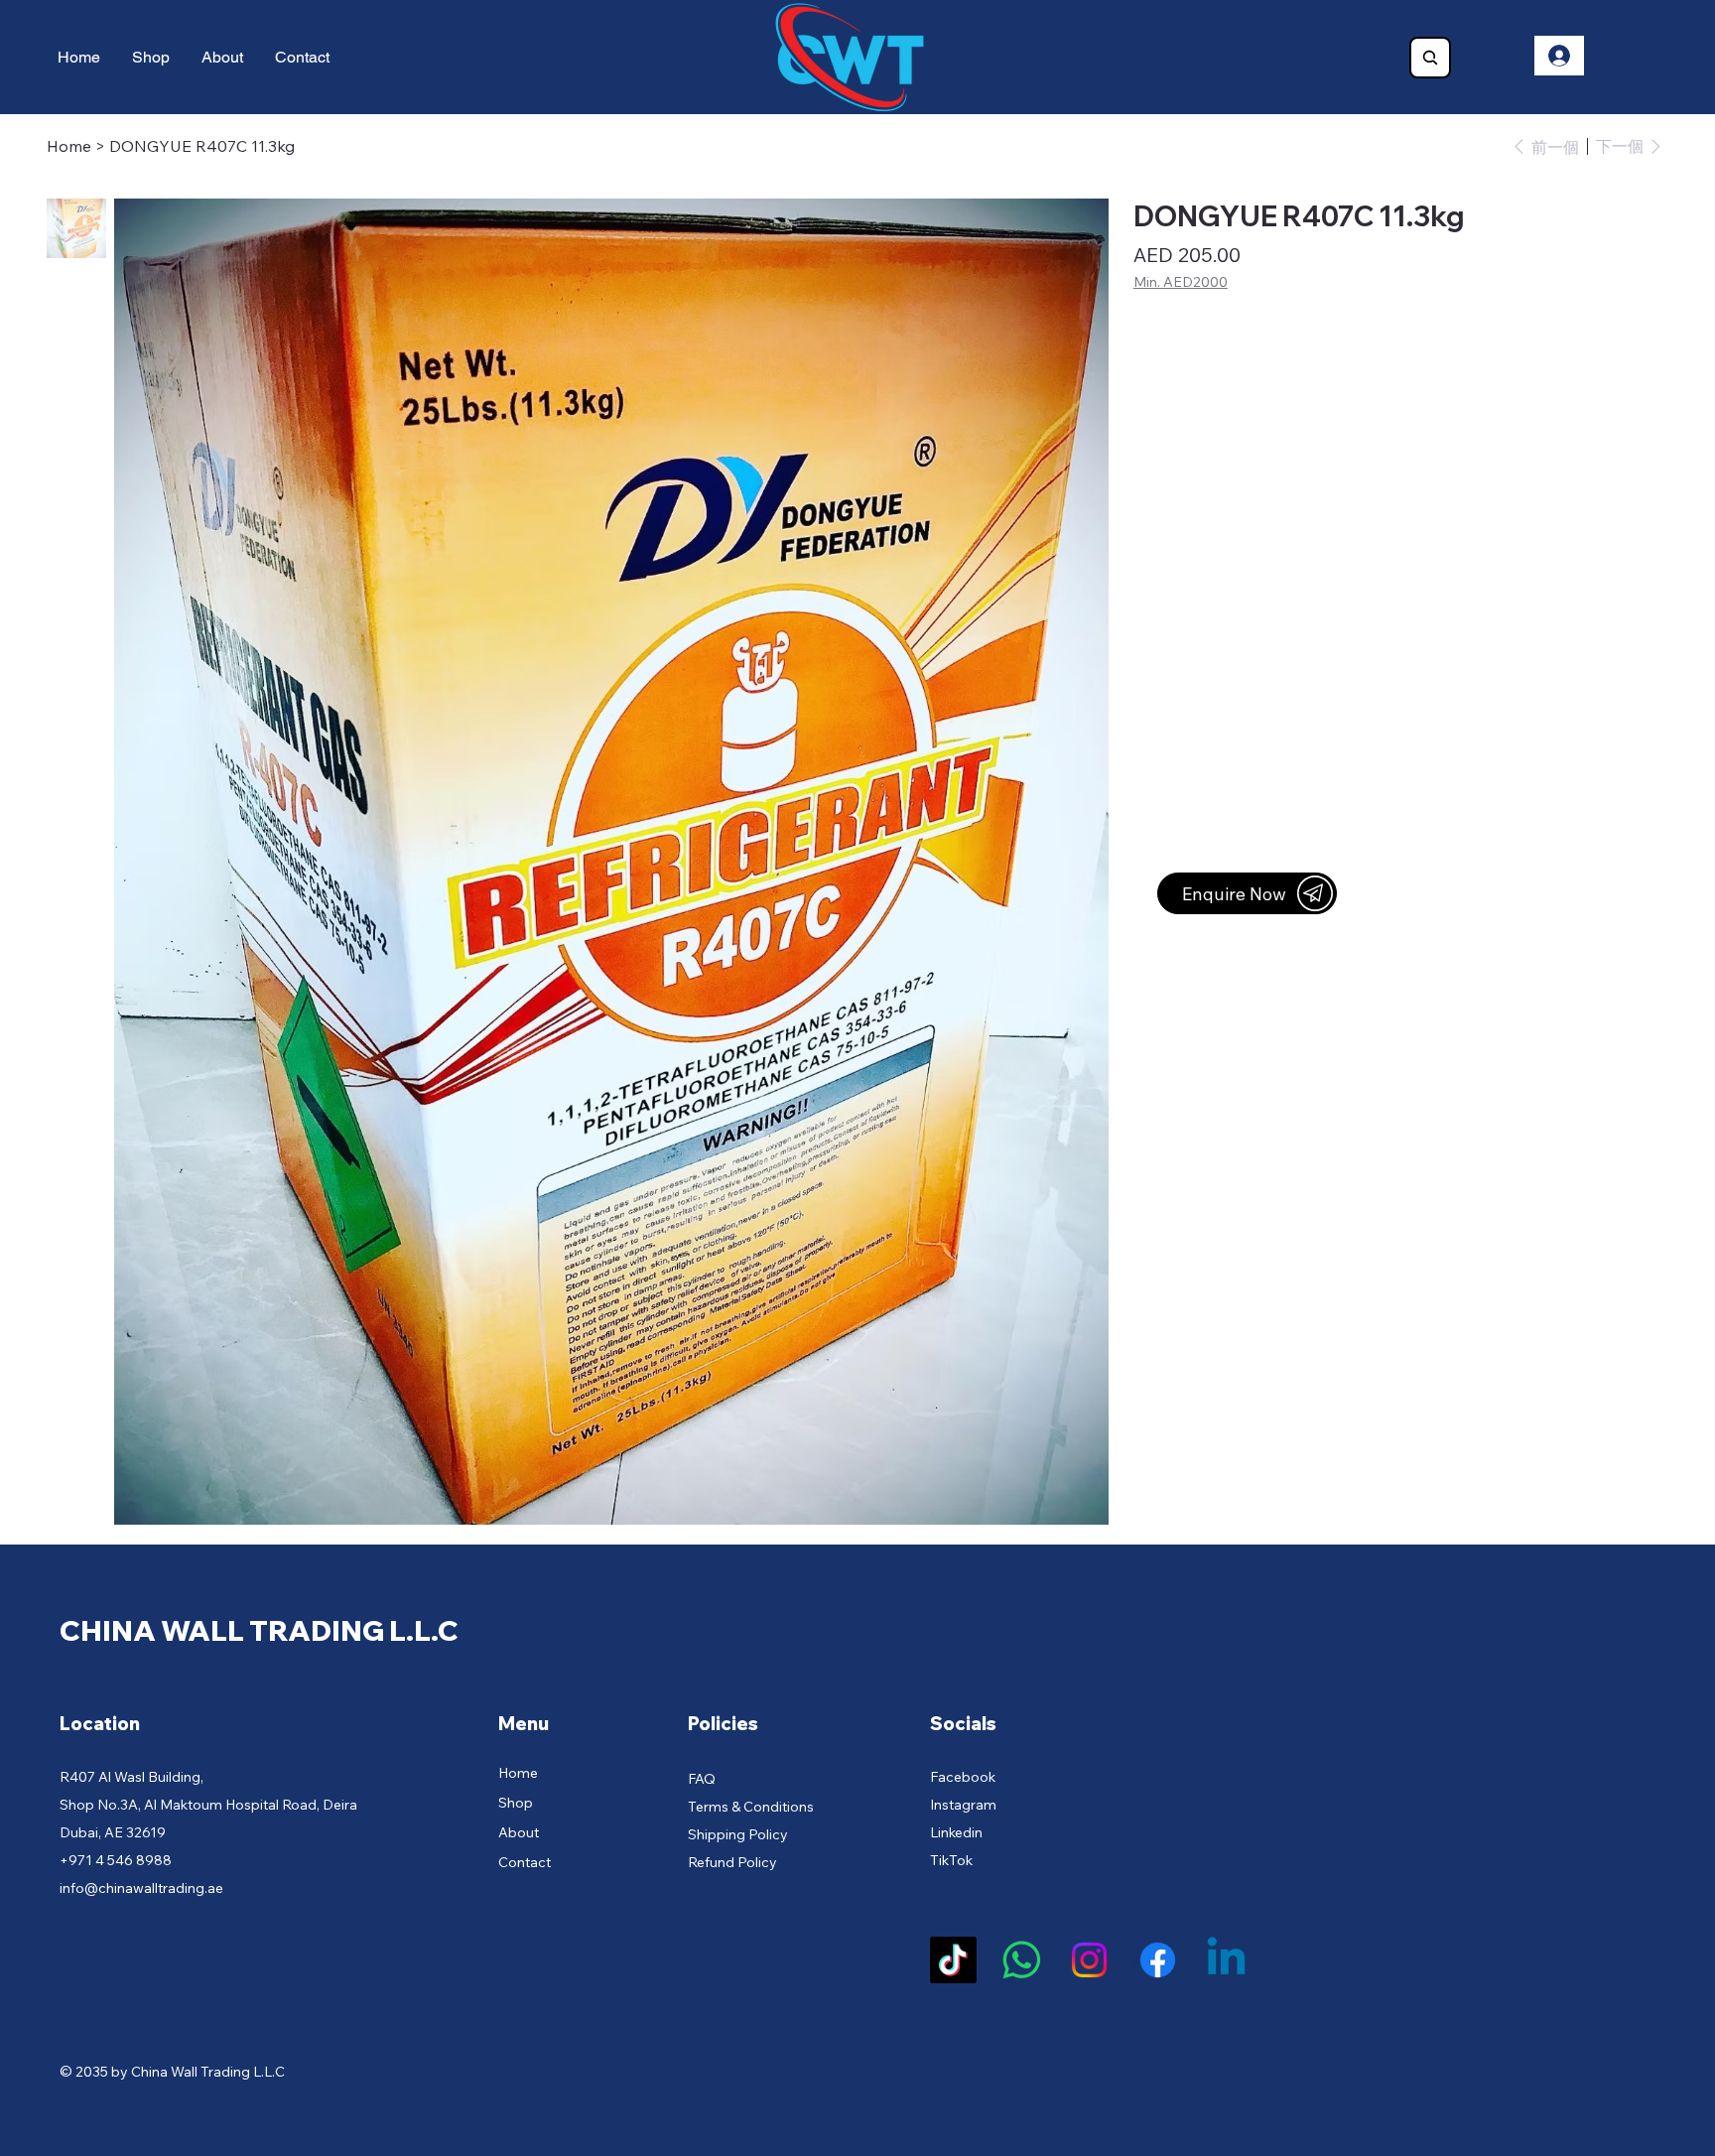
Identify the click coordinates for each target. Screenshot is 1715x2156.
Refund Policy (732, 1862)
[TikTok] (953, 1960)
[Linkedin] (1226, 1960)
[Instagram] (1089, 1960)
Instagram (963, 1805)
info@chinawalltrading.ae (141, 1888)
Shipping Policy (738, 1834)
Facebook (963, 1777)
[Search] (1430, 58)
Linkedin (956, 1832)
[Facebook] (1158, 1960)
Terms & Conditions (751, 1807)
